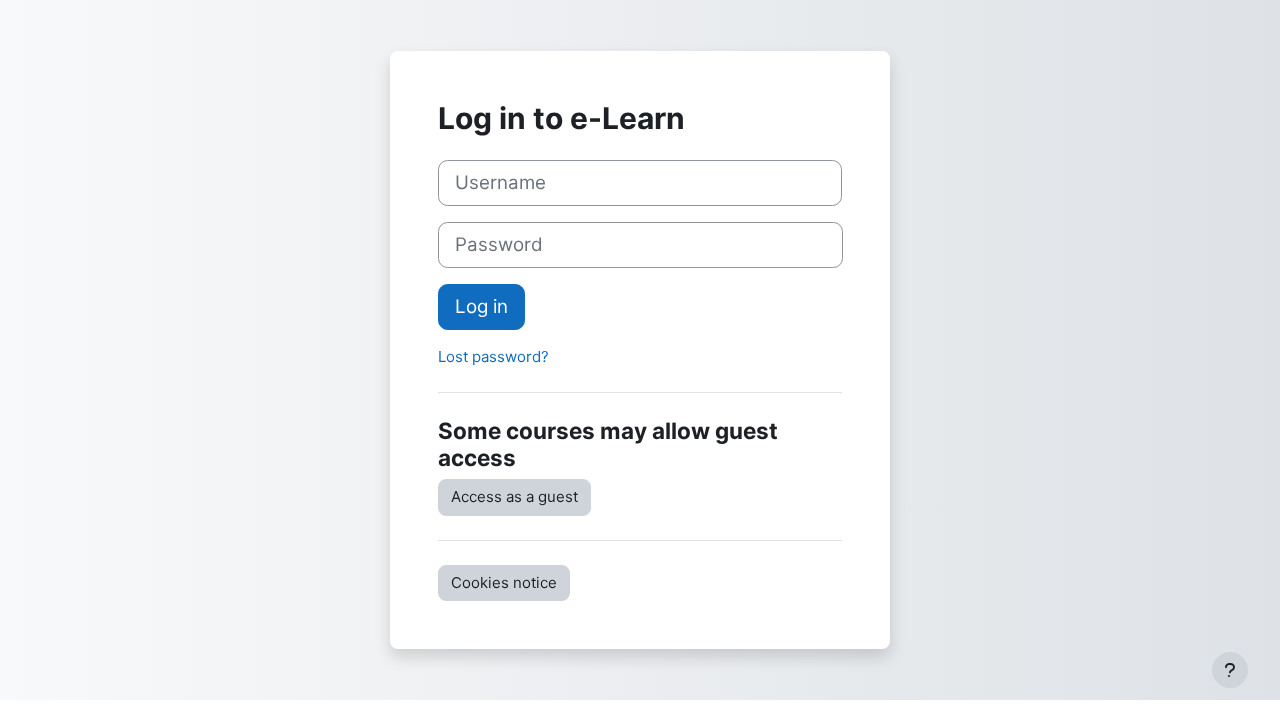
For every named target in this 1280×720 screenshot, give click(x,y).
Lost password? (493, 356)
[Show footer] (1230, 670)
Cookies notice (504, 582)
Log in (481, 306)
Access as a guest (514, 496)
